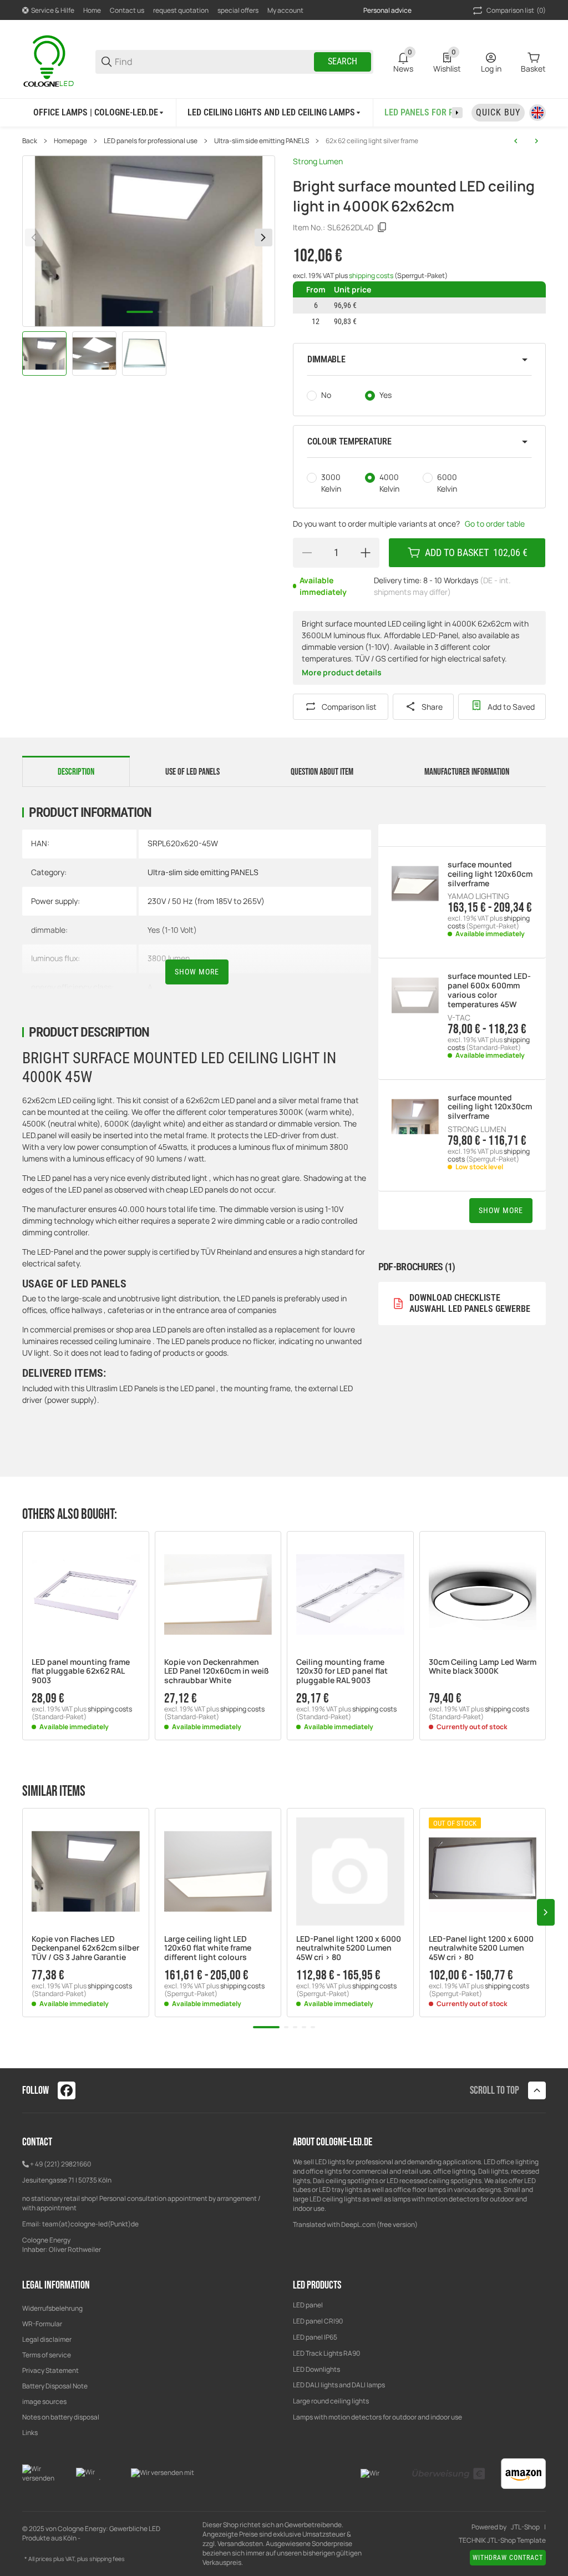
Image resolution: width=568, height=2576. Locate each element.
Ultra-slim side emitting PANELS (262, 141)
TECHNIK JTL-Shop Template (502, 2540)
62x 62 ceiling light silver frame (372, 141)
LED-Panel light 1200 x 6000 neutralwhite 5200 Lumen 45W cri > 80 (349, 1948)
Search (343, 61)
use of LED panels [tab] (192, 772)
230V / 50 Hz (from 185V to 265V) (206, 901)
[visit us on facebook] (67, 2090)
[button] (419, 360)
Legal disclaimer (47, 2339)
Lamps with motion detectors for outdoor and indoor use (377, 2417)
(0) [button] (516, 10)
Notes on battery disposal (61, 2417)
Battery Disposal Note (55, 2386)
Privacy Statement (50, 2370)
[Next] (263, 238)
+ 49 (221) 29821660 (60, 2164)
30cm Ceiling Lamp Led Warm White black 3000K (483, 1667)
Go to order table (495, 524)
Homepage (70, 141)
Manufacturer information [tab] (467, 772)
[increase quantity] (366, 553)
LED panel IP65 (315, 2337)
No (326, 395)
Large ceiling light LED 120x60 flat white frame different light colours (208, 1948)
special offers (238, 10)
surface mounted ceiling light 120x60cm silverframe (490, 874)
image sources (44, 2401)
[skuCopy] (382, 228)
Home (92, 10)
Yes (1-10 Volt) (172, 930)
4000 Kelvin (389, 483)
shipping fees (107, 2559)
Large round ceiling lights (331, 2401)
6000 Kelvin (447, 483)
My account (285, 10)
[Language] (537, 113)
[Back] (34, 238)
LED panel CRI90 (318, 2321)
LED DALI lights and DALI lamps (339, 2385)
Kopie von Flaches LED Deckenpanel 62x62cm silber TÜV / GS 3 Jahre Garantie (85, 1948)
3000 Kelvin (331, 483)
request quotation (181, 10)
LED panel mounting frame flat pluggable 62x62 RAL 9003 (81, 1671)
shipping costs (372, 276)
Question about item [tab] (322, 772)
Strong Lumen (318, 161)
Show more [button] (501, 1210)
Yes (386, 395)
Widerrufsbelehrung (52, 2308)
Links (30, 2433)
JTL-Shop (525, 2527)
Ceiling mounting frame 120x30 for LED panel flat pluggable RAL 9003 (342, 1671)
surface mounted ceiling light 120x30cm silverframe (490, 1107)
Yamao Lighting (478, 896)
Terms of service (47, 2355)
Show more (197, 972)
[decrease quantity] (307, 553)
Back (30, 141)
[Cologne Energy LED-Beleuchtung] (50, 61)
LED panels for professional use (151, 141)
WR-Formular (42, 2324)
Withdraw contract (508, 2558)
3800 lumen (169, 958)
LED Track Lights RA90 (326, 2353)
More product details (342, 672)
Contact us (127, 10)
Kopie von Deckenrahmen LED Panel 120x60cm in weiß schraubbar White (217, 1671)
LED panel (308, 2305)
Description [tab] (76, 772)
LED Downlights (316, 2369)
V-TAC (459, 1018)
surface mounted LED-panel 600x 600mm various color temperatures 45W (489, 990)
